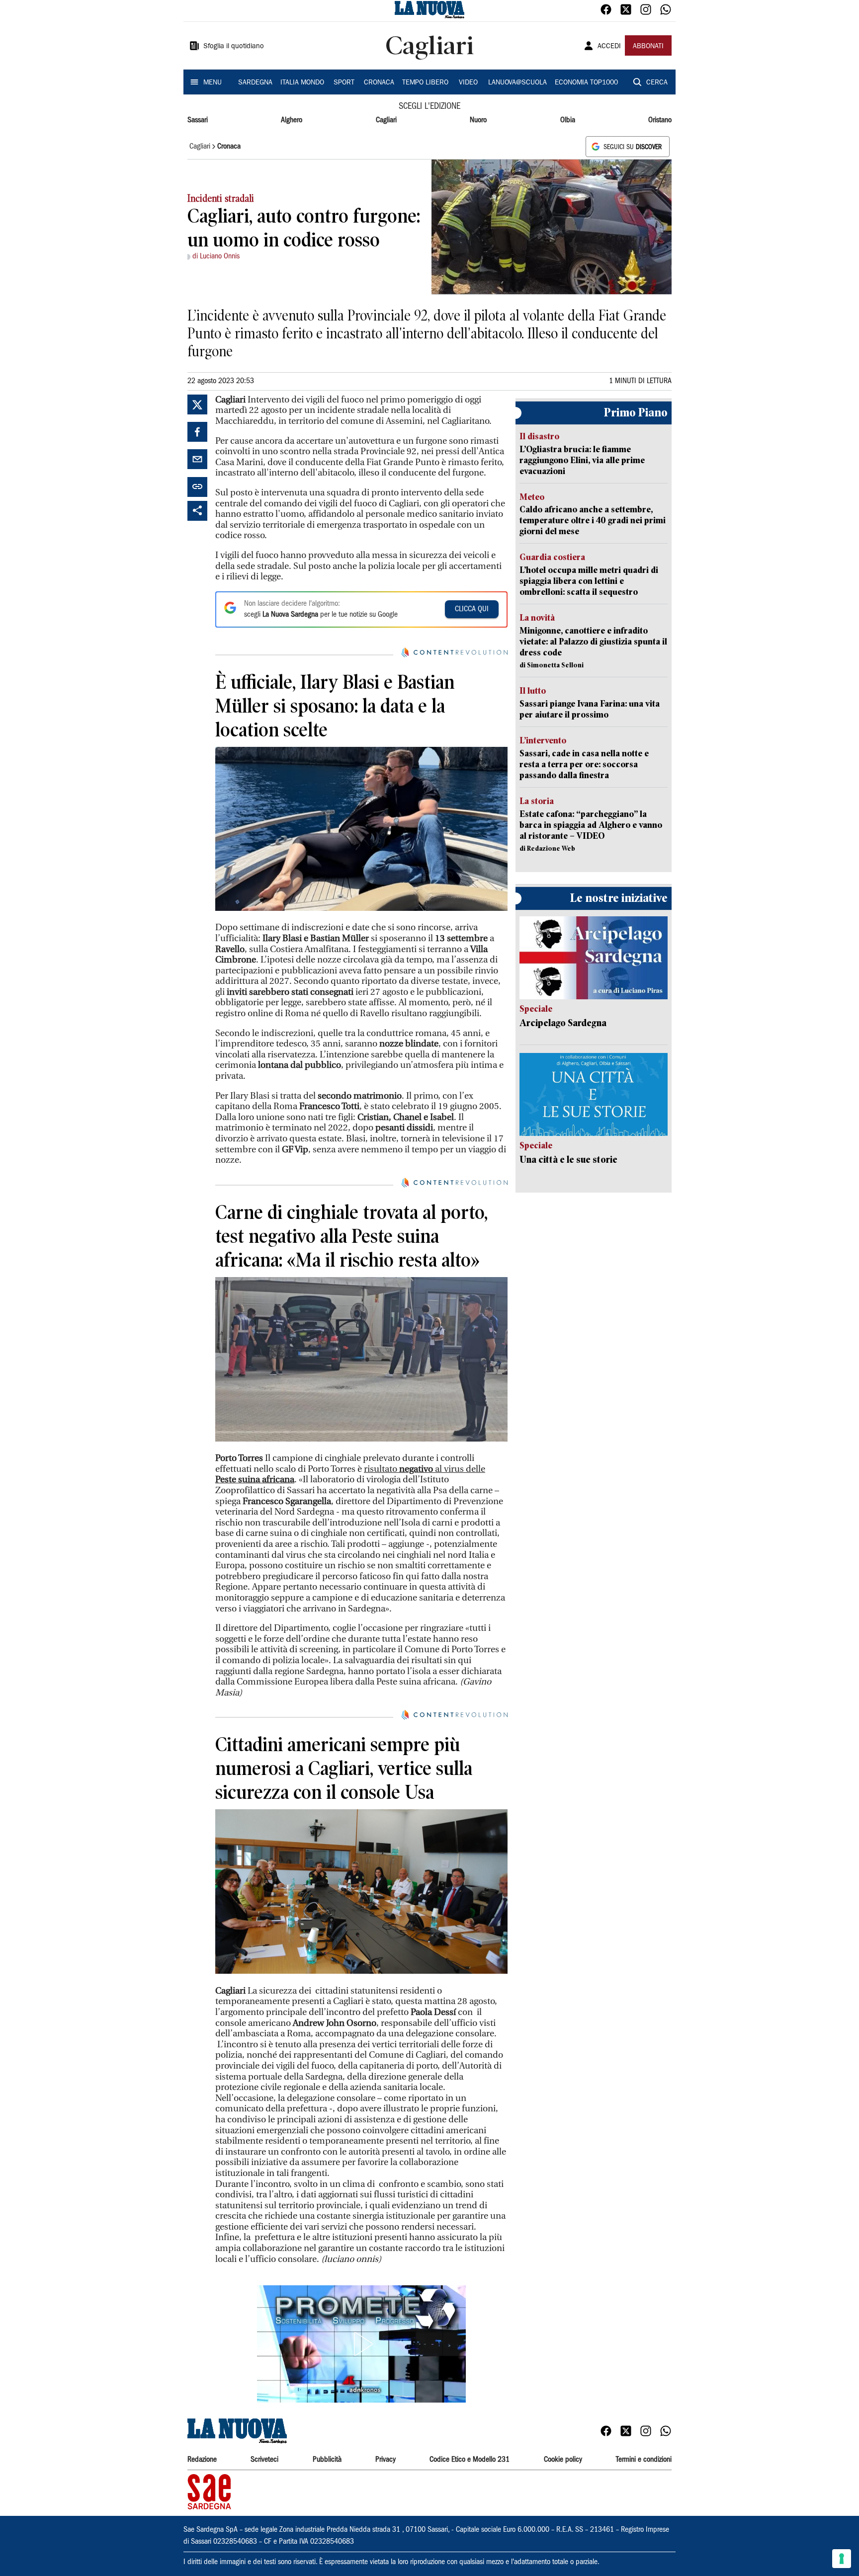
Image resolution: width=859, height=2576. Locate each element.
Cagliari (386, 120)
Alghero (292, 120)
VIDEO (468, 83)
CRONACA (379, 83)
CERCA (657, 83)
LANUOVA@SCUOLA (517, 83)
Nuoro (478, 120)
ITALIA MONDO (302, 83)
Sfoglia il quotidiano (234, 47)
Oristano (660, 120)
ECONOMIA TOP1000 (586, 83)
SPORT (344, 83)
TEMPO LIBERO (425, 83)
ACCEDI (609, 47)
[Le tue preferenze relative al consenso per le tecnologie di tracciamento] (842, 2559)
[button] (361, 2344)
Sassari (198, 120)
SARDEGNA (255, 83)
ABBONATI (648, 47)
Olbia (568, 120)
